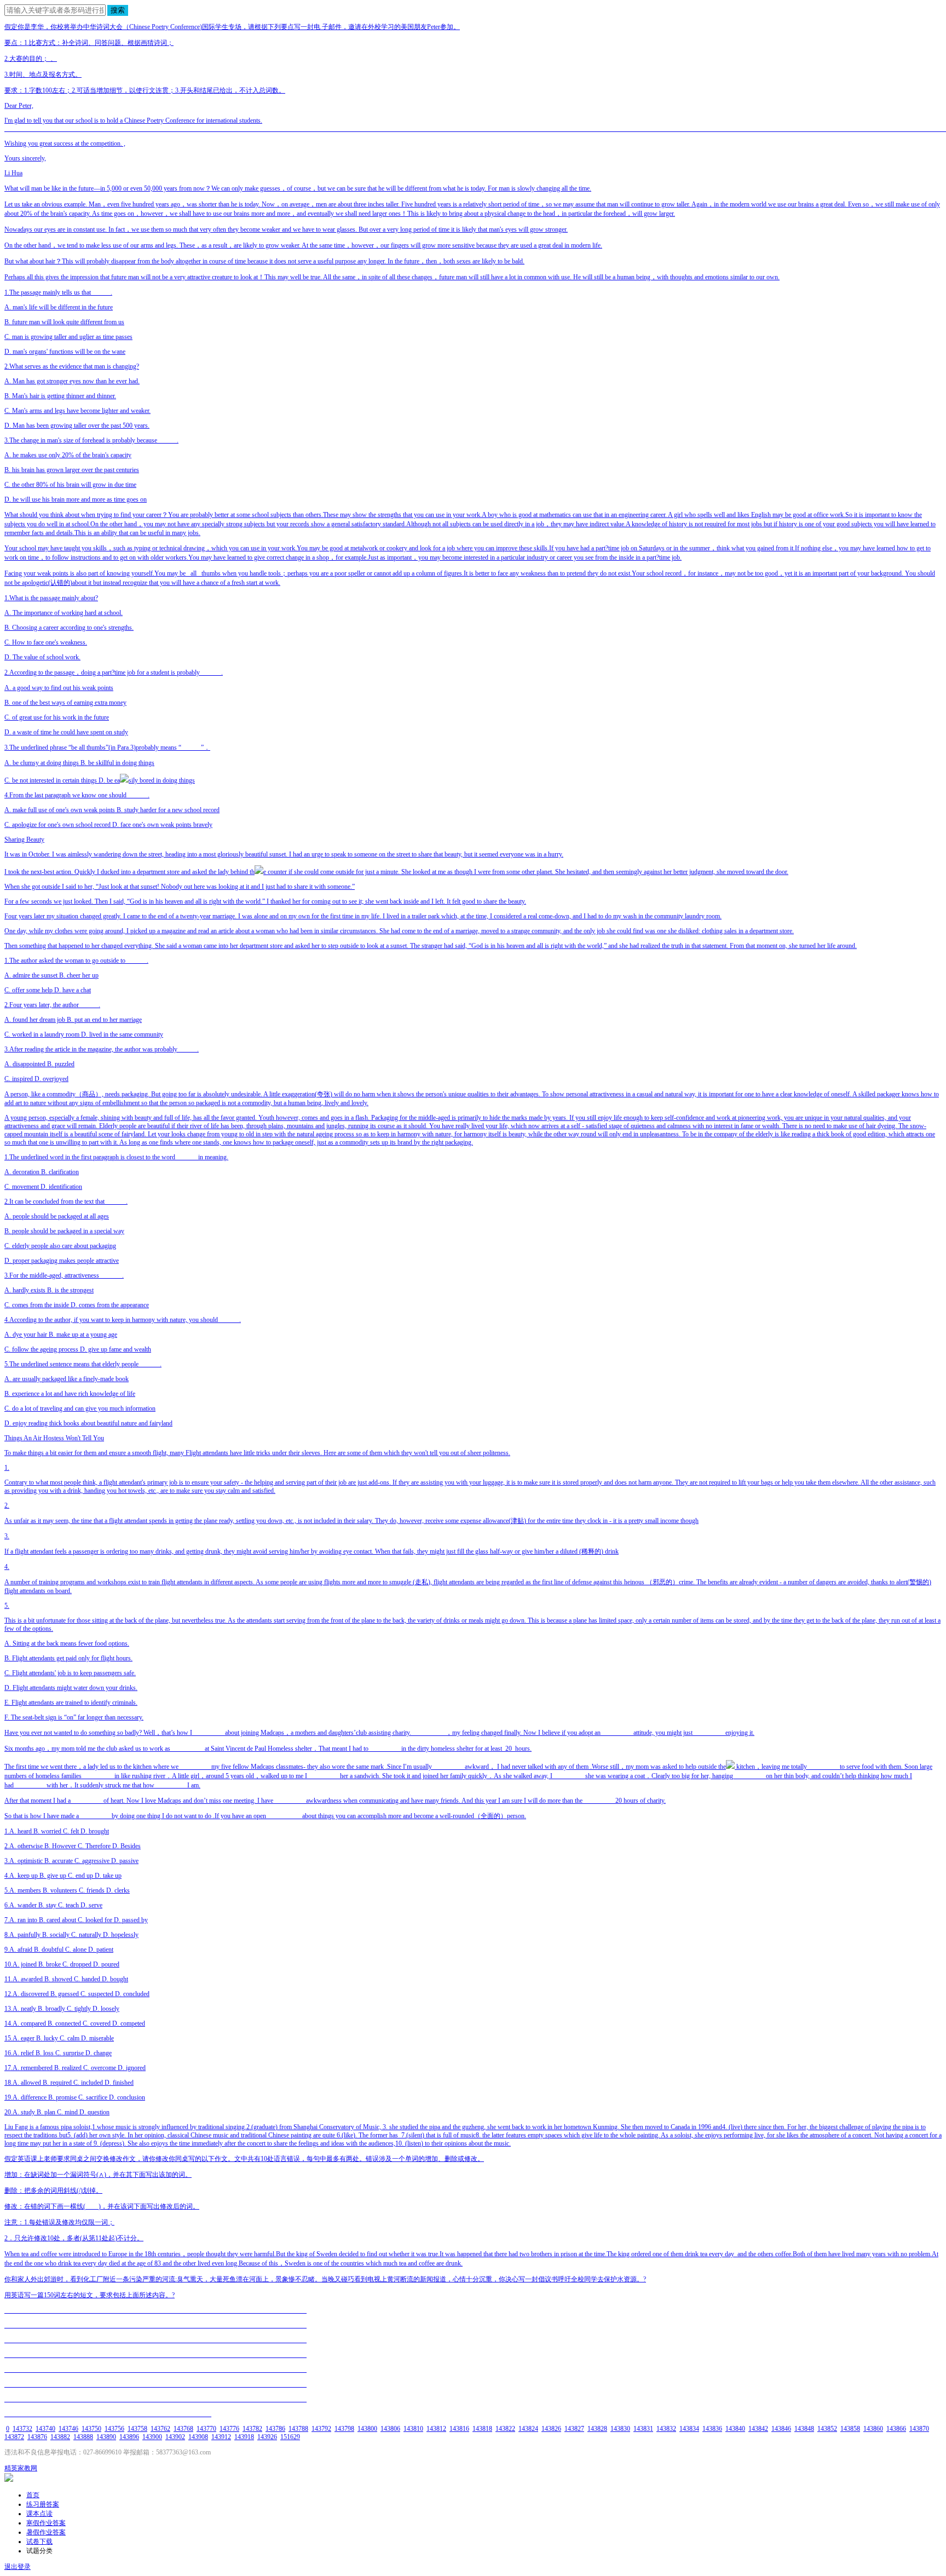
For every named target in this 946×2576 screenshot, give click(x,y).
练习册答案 (43, 2504)
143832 (666, 2429)
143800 (367, 2429)
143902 (175, 2437)
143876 (37, 2437)
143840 (735, 2429)
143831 (643, 2429)
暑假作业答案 (46, 2532)
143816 (459, 2429)
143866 (896, 2429)
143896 (129, 2437)
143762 (160, 2429)
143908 (198, 2437)
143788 (298, 2429)
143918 (244, 2437)
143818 (482, 2429)
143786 (275, 2429)
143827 (574, 2429)
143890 (106, 2437)
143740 (45, 2429)
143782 (252, 2429)
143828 (597, 2429)
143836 (712, 2429)
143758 (137, 2429)
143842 (758, 2429)
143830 (620, 2429)
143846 (781, 2429)
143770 (206, 2429)
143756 (114, 2429)
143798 (344, 2429)
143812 (436, 2429)
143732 (22, 2429)
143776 (229, 2429)
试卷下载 (39, 2542)
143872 (14, 2437)
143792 (321, 2429)
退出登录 (18, 2567)
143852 (827, 2429)
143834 (689, 2429)
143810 (413, 2429)
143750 (91, 2429)
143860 (873, 2429)
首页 (33, 2495)
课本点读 (39, 2514)
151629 (290, 2437)
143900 (152, 2437)
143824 (528, 2429)
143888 (83, 2437)
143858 (850, 2429)
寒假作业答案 (46, 2523)
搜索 (118, 10)
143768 (183, 2429)
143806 (390, 2429)
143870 (919, 2429)
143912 (221, 2437)
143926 (267, 2437)
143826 (551, 2429)
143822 (505, 2429)
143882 (60, 2437)
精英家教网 (21, 2468)
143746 (68, 2429)
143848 (804, 2429)
